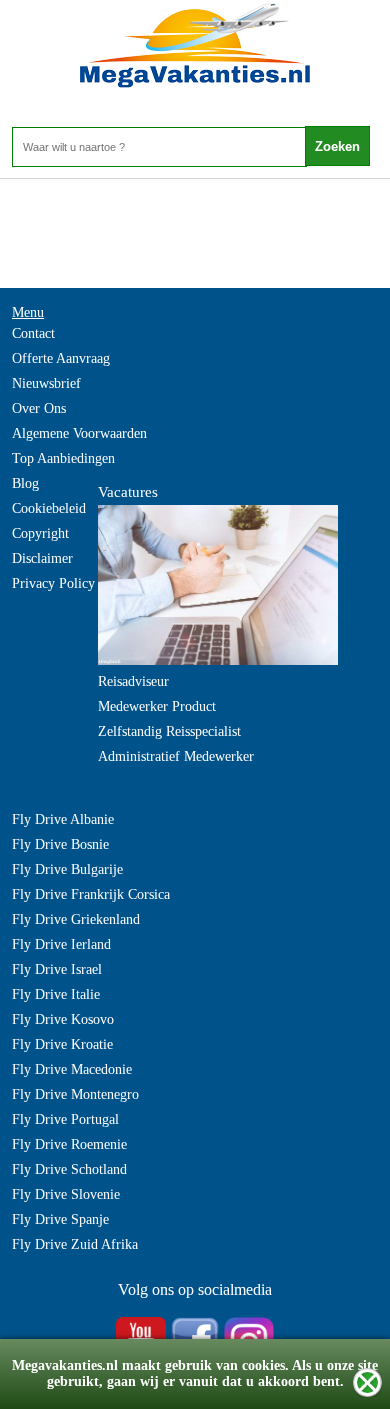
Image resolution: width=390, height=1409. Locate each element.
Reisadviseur (133, 681)
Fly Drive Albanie (63, 819)
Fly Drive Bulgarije (67, 869)
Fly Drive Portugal (65, 1119)
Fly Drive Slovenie (66, 1194)
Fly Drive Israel (57, 969)
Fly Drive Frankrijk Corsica (91, 894)
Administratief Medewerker (176, 756)
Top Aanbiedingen (63, 458)
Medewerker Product (157, 706)
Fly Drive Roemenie (69, 1144)
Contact (33, 333)
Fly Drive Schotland (69, 1169)
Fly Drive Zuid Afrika (75, 1244)
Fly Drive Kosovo (63, 1019)
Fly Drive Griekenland (76, 919)
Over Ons (39, 408)
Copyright (40, 533)
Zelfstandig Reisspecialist (169, 731)
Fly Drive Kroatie (62, 1044)
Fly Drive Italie (56, 994)
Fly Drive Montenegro (75, 1094)
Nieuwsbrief (46, 383)
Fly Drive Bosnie (60, 844)
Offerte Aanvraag (61, 358)
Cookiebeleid (49, 508)
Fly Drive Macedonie (72, 1069)
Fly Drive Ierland (61, 944)
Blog (25, 483)
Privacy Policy (53, 583)
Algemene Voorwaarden (79, 433)
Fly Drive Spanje (60, 1219)
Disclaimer (42, 558)
